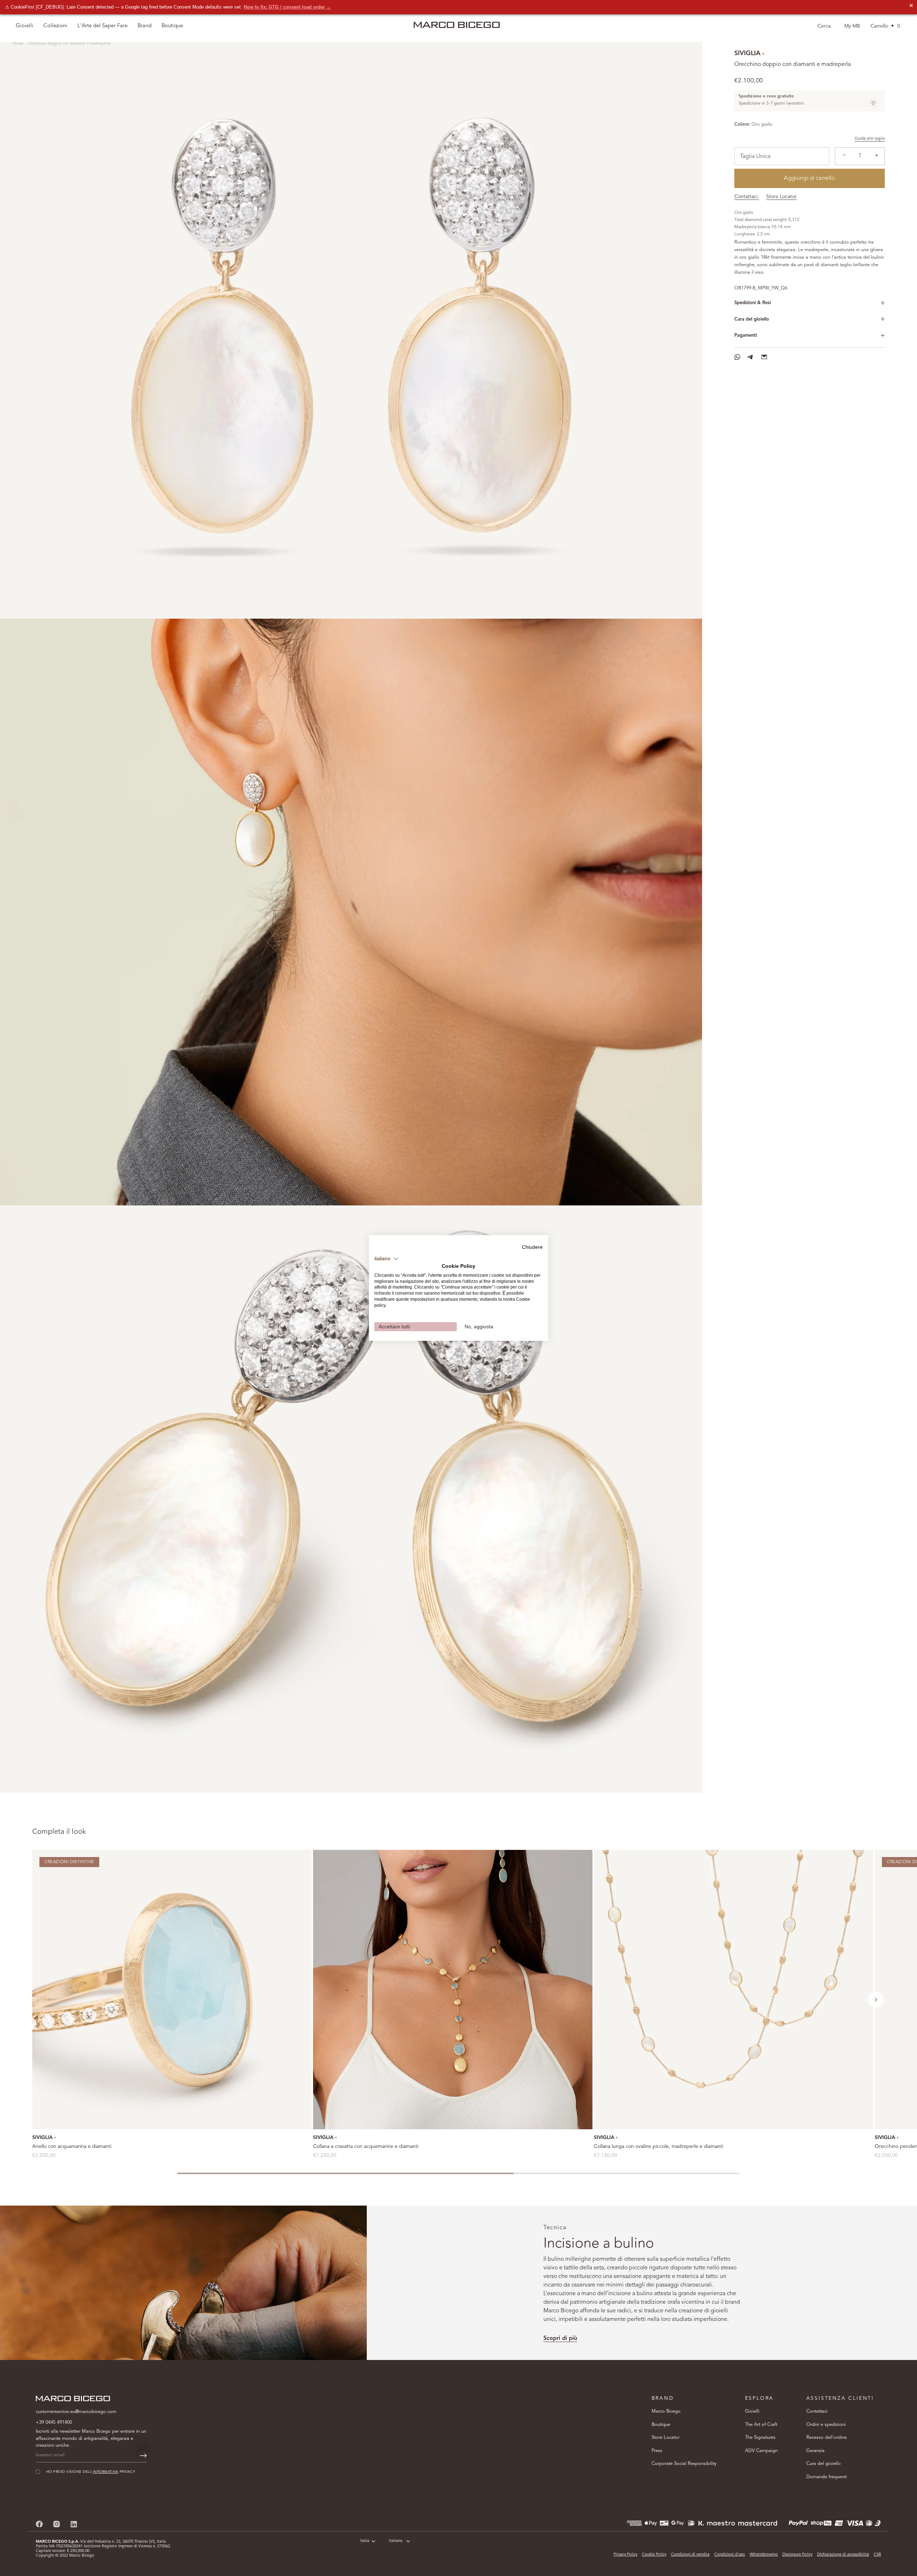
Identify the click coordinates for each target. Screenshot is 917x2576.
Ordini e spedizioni (826, 2425)
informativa (837, 2524)
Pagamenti (746, 335)
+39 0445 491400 (54, 2423)
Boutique (661, 2425)
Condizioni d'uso (730, 2555)
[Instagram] (57, 2524)
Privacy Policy (625, 2555)
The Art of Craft (761, 2425)
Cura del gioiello (752, 319)
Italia (365, 2541)
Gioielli (752, 2411)
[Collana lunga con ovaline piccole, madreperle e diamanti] (734, 1990)
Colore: (742, 124)
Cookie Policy (654, 2555)
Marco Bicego (666, 2411)
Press (657, 2451)
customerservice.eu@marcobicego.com (76, 2412)
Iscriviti (827, 2546)
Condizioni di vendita (690, 2555)
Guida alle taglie (870, 139)
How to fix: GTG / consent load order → (287, 7)
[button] (876, 2000)
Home (18, 44)
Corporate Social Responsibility (684, 2464)
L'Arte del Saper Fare (102, 26)
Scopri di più (560, 2338)
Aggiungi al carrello (809, 178)
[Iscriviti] (143, 2456)
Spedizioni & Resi (753, 303)
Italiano (396, 2541)
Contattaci (747, 197)
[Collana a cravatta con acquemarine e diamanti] (453, 1990)
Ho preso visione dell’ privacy (819, 2524)
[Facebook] (39, 2524)
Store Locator (781, 197)
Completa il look (59, 1832)
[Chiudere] (899, 2440)
